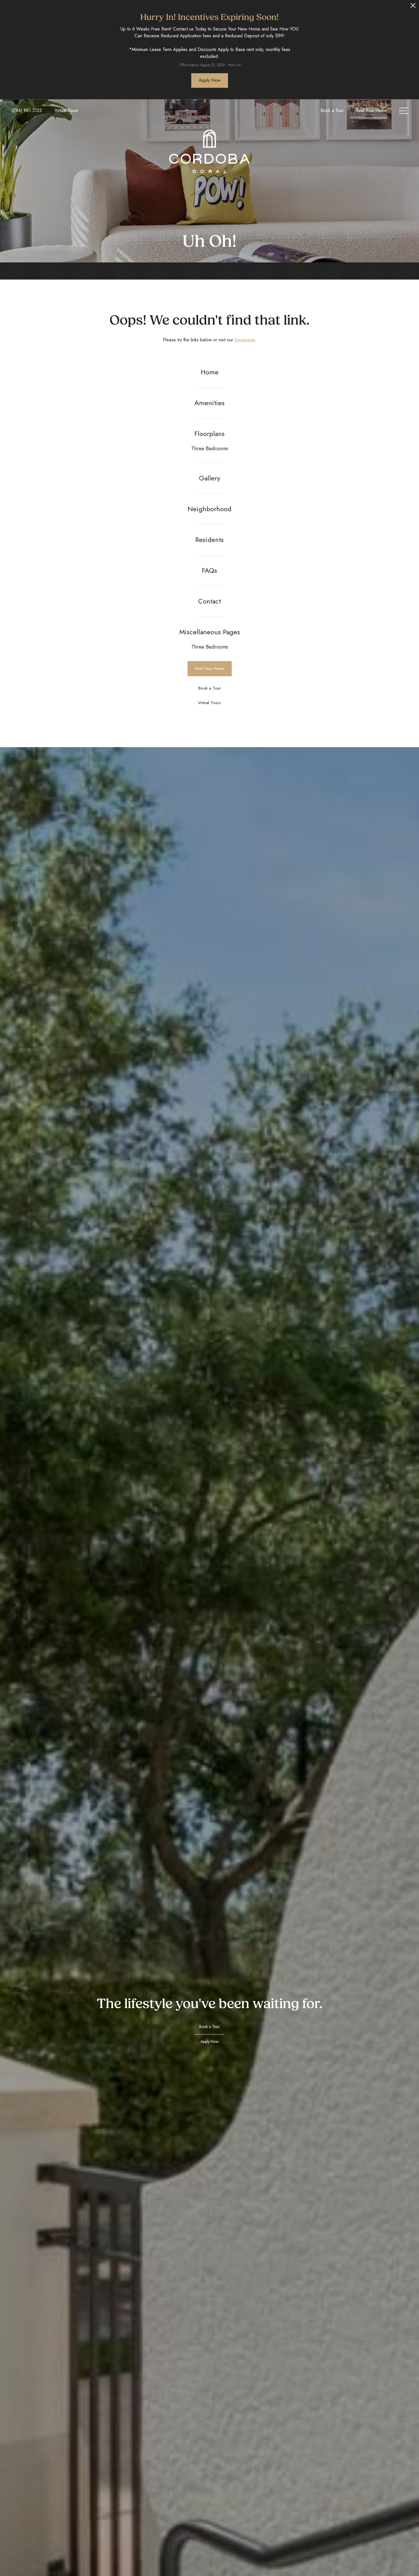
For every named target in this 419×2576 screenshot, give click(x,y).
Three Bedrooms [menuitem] (210, 449)
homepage (245, 340)
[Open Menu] (403, 111)
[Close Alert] (413, 7)
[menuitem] (210, 372)
